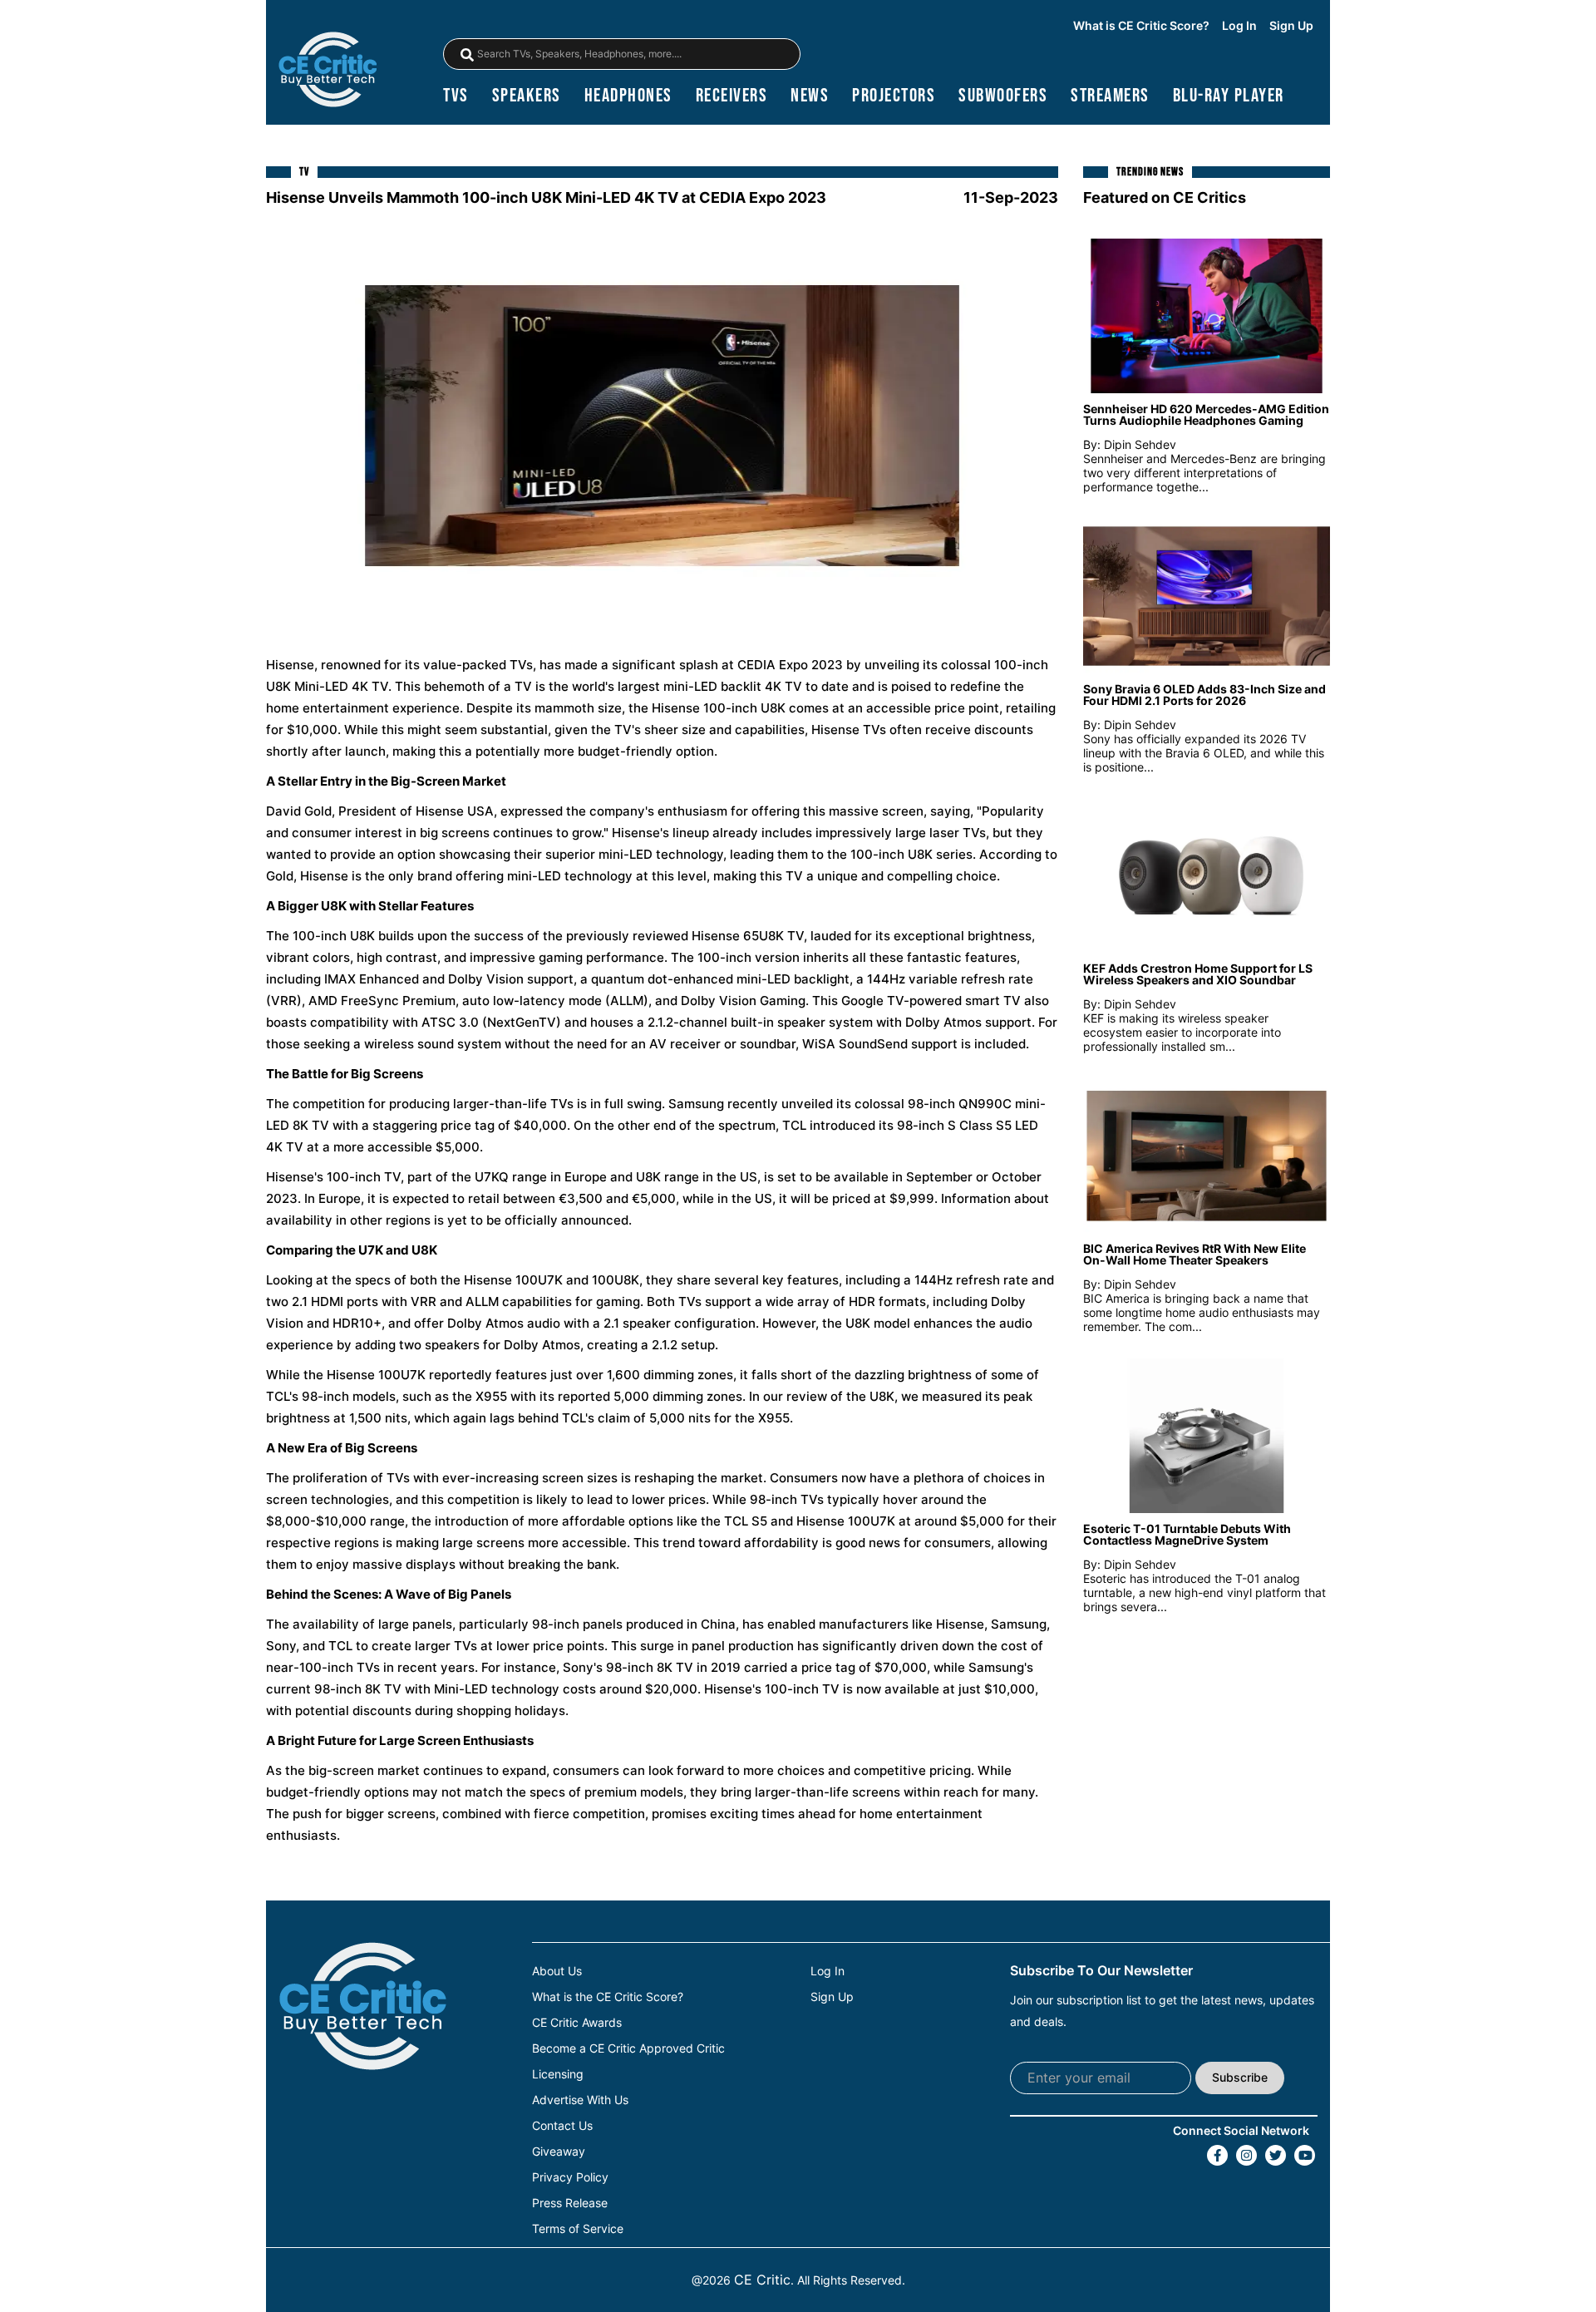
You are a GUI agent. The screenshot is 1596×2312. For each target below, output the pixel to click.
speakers (527, 96)
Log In (1239, 26)
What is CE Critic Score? (1141, 26)
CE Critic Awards (577, 2023)
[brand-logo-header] (328, 71)
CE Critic (762, 2280)
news (810, 96)
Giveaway (559, 2152)
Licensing (558, 2074)
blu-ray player (1229, 96)
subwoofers (1003, 96)
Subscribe (1240, 2077)
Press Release (570, 2203)
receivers (732, 96)
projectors (894, 96)
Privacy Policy (570, 2177)
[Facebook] (1217, 2155)
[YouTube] (1305, 2155)
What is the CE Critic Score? (608, 1997)
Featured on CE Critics (1165, 197)
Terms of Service (578, 2229)
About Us (557, 1971)
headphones (628, 96)
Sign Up (1291, 26)
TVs (456, 96)
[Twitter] (1276, 2155)
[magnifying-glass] (467, 55)
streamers (1110, 96)
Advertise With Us (580, 2100)
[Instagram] (1246, 2155)
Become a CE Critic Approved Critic (628, 2048)
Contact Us (562, 2126)
